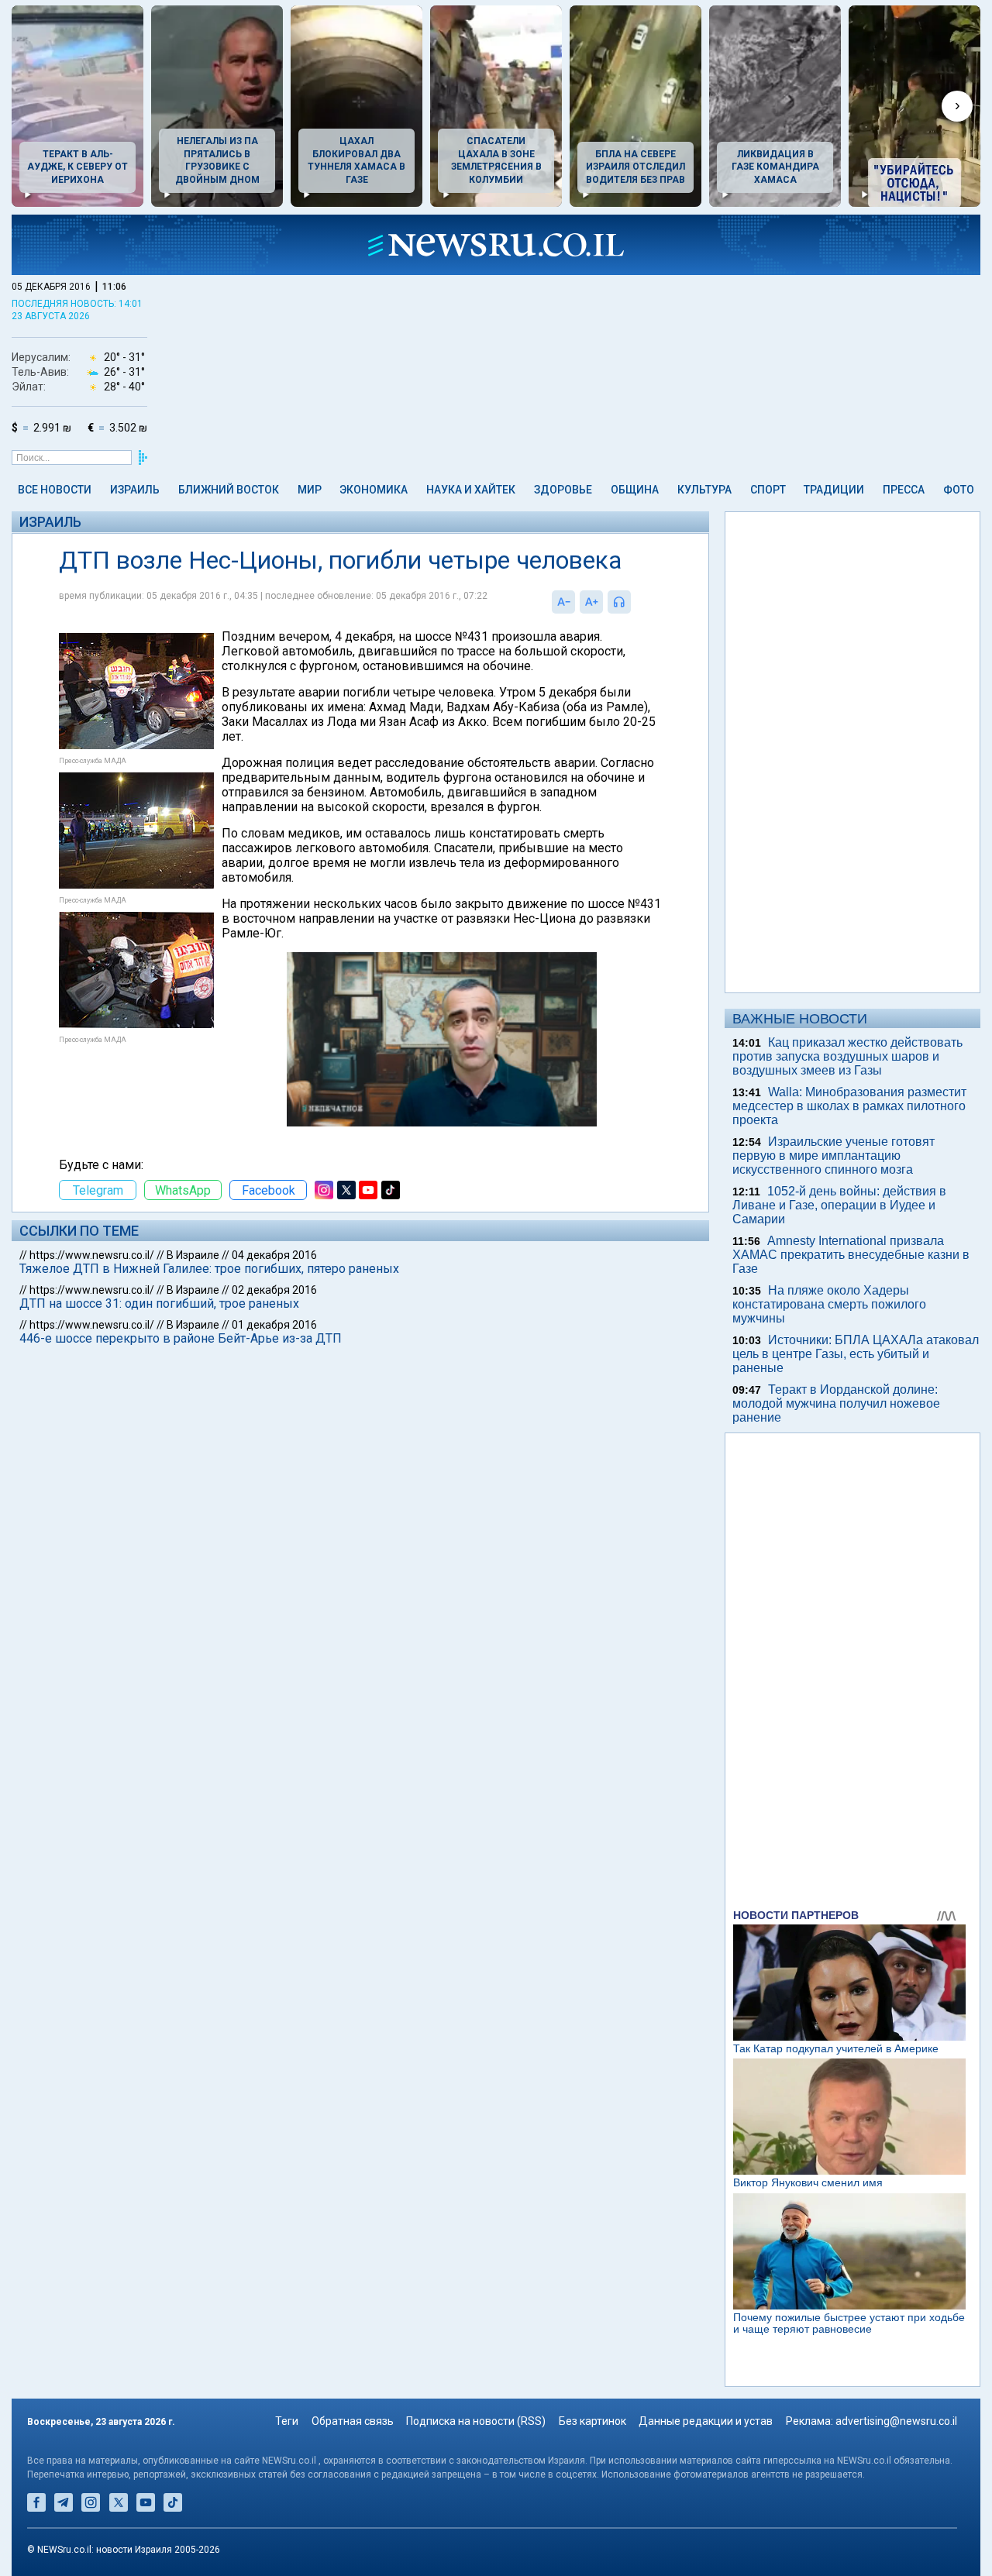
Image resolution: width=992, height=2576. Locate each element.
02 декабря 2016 (274, 1290)
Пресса (904, 490)
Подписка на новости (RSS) (476, 2421)
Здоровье (563, 490)
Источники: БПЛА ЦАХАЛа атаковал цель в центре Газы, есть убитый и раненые (856, 1354)
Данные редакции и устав (706, 2421)
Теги (287, 2421)
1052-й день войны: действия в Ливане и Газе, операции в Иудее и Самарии (839, 1205)
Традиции (834, 490)
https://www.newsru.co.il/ (92, 1255)
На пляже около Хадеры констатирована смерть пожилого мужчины (829, 1304)
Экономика (374, 490)
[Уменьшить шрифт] (563, 602)
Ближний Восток (229, 490)
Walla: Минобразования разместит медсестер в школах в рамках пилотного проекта (849, 1106)
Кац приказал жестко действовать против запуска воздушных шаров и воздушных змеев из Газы (847, 1056)
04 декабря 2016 (274, 1255)
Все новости (55, 490)
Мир (310, 490)
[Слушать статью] (635, 602)
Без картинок (592, 2421)
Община (635, 490)
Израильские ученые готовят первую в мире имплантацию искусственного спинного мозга (834, 1156)
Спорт (768, 490)
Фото (959, 490)
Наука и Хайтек (471, 490)
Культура (704, 490)
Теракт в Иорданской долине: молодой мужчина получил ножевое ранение (836, 1403)
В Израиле (193, 1255)
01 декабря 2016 (274, 1325)
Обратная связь (353, 2421)
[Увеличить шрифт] (591, 602)
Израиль (135, 490)
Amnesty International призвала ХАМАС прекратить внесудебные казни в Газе (851, 1255)
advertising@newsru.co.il (896, 2421)
